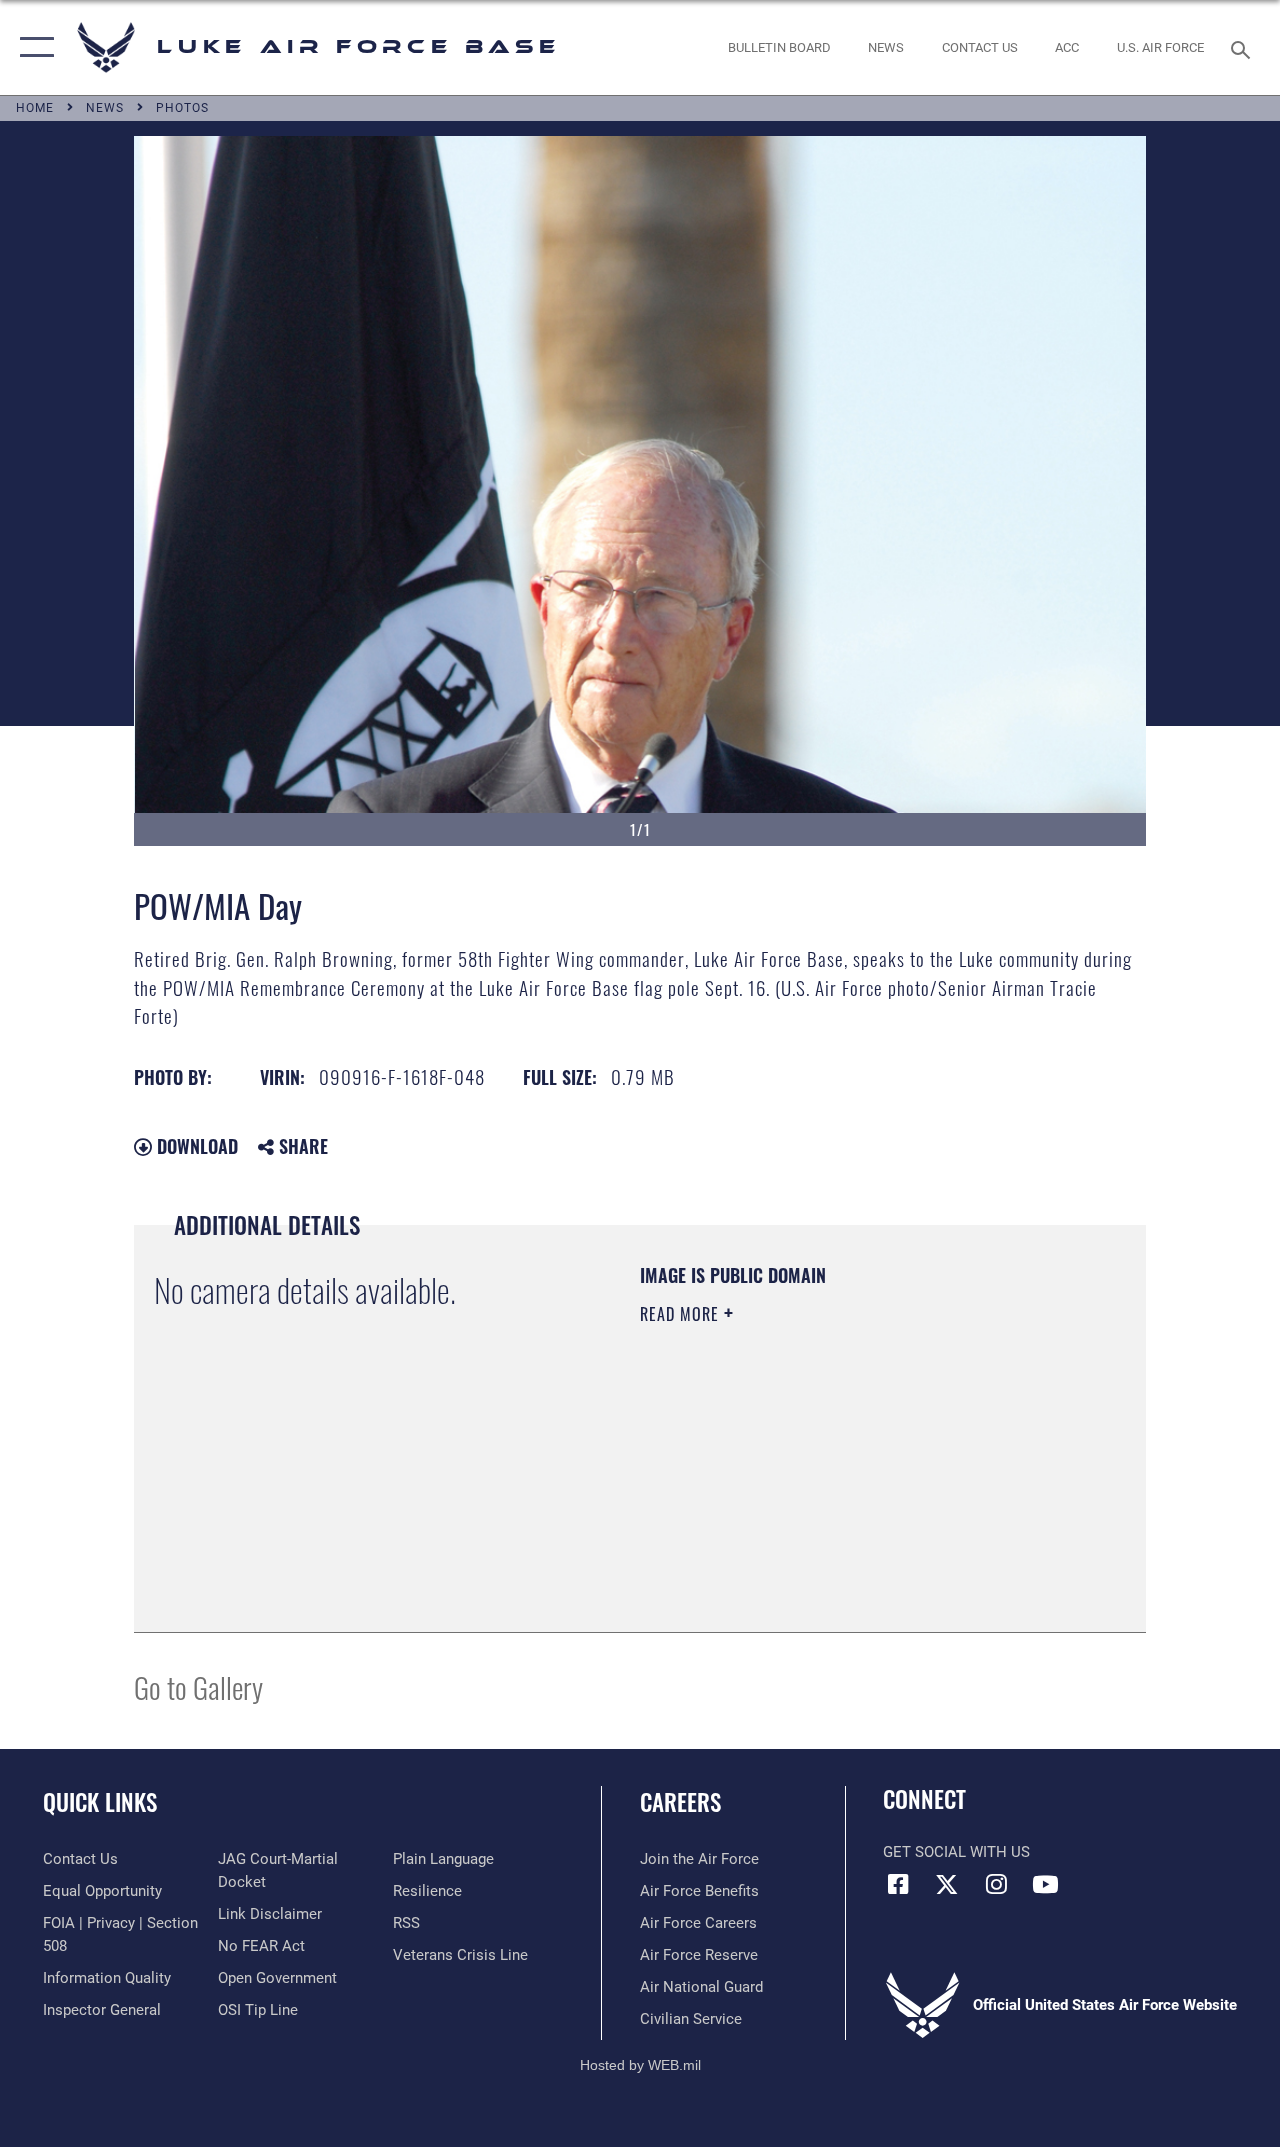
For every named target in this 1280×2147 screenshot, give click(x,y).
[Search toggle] (1244, 47)
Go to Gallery (198, 1686)
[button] (32, 47)
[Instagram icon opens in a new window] (996, 1884)
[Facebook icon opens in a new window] (898, 1884)
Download (195, 1146)
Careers (680, 1802)
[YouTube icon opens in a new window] (1045, 1884)
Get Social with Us (956, 1852)
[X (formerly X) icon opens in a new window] (947, 1884)
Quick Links (100, 1802)
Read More (682, 1314)
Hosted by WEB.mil (640, 2065)
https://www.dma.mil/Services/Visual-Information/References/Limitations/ (819, 1483)
